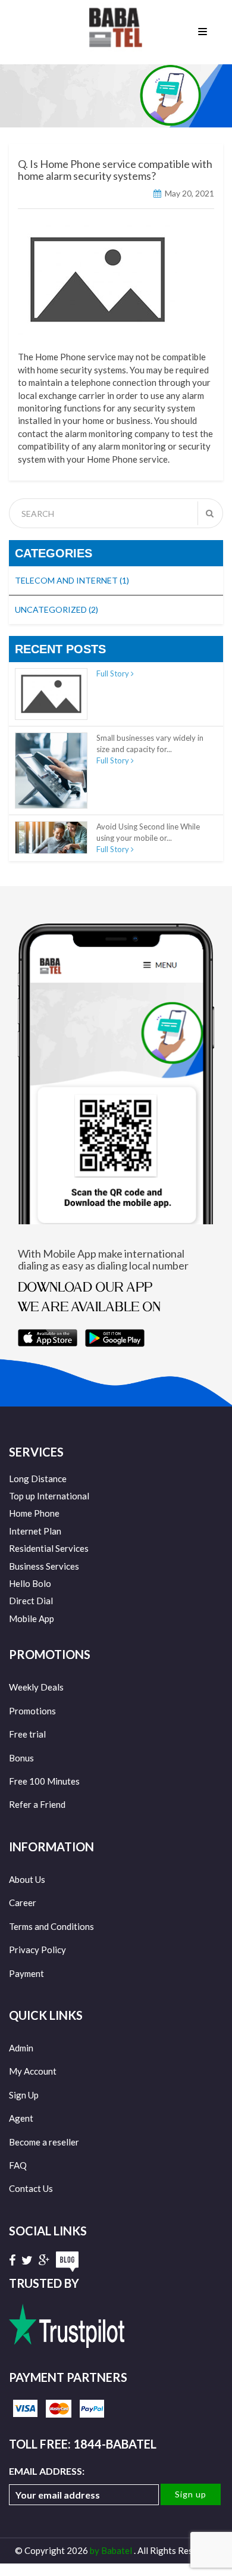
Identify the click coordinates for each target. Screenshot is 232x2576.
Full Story (114, 673)
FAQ (18, 2165)
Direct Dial (31, 1601)
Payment (26, 1973)
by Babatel (112, 2550)
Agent (21, 2118)
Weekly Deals (36, 1687)
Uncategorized (57, 609)
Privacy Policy (37, 1950)
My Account (33, 2071)
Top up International (49, 1496)
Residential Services (49, 1548)
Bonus (21, 1758)
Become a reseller (44, 2142)
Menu (205, 31)
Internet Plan (35, 1531)
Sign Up (24, 2095)
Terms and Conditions (51, 1926)
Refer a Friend (37, 1804)
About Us (27, 1879)
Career (23, 1903)
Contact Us (31, 2188)
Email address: (47, 2471)
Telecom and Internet (72, 580)
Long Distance (38, 1479)
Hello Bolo (30, 1583)
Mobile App (32, 1618)
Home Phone (34, 1513)
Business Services (44, 1566)
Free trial (27, 1734)
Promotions (32, 1711)
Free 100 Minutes (44, 1781)
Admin (21, 2048)
